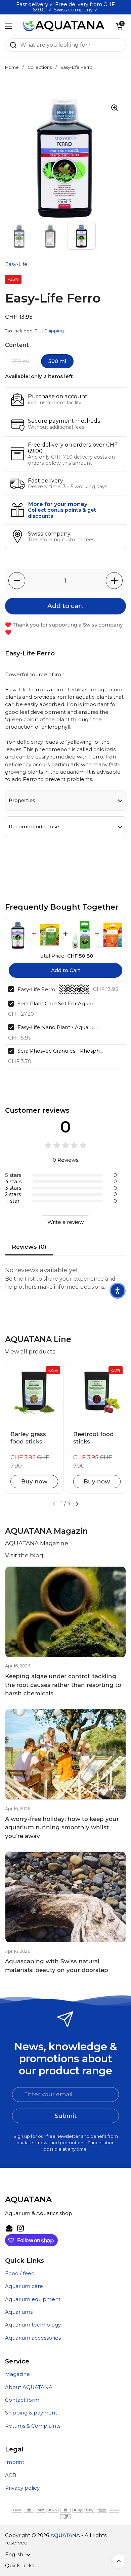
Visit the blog (24, 1555)
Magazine (17, 2374)
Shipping (54, 331)
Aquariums (19, 2312)
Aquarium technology (33, 2325)
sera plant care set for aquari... (57, 1003)
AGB (11, 2475)
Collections (40, 67)
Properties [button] (22, 800)
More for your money (58, 504)
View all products (30, 1351)
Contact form (22, 2400)
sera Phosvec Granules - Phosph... (60, 1051)
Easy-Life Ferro (36, 989)
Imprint (15, 2462)
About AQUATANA (29, 2387)
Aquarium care (24, 2286)
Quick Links (19, 2566)
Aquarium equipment (33, 2299)
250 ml (21, 361)
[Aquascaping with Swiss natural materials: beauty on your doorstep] (65, 1897)
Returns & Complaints (33, 2426)
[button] (119, 26)
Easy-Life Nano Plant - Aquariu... (58, 1027)
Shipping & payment (31, 2413)
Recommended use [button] (34, 827)
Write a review (65, 1222)
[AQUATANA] (64, 26)
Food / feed (20, 2273)
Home (12, 67)
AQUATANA (65, 2535)
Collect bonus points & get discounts (62, 513)
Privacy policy (22, 2488)
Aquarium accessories (33, 2338)
